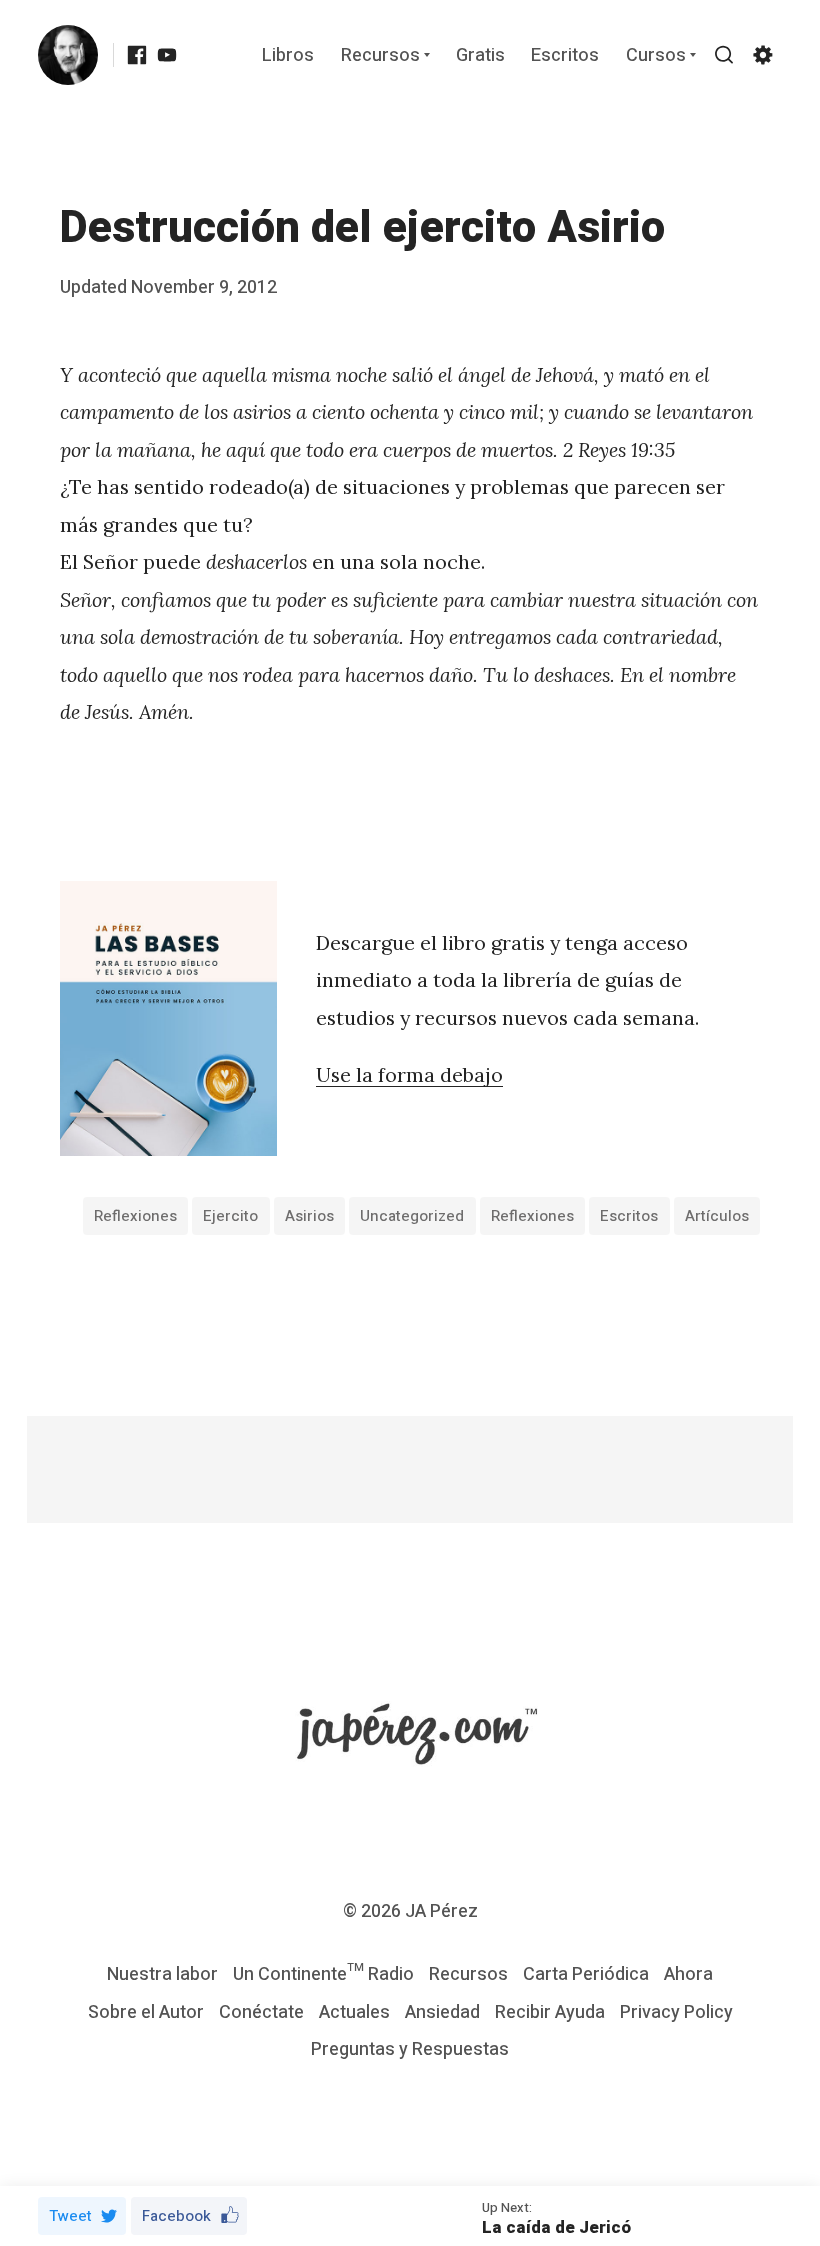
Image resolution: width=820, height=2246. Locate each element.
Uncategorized (412, 1216)
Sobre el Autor (146, 2012)
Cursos (656, 56)
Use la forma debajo (409, 1074)
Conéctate (261, 2012)
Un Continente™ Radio (323, 1974)
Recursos (380, 56)
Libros (288, 56)
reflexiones (135, 1216)
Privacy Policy (676, 2012)
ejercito (230, 1216)
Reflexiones (532, 1216)
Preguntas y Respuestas (410, 2049)
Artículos (717, 1216)
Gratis (480, 56)
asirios (309, 1216)
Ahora (688, 1974)
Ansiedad (442, 2012)
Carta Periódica (586, 1974)
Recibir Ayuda (550, 2012)
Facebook (176, 2216)
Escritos (565, 56)
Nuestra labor (162, 1974)
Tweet (70, 2216)
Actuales (354, 2012)
